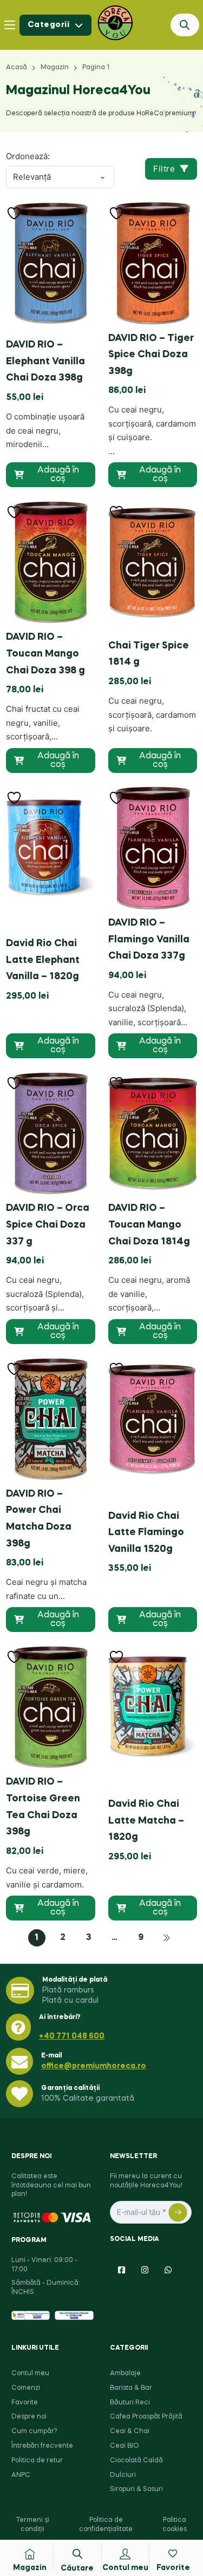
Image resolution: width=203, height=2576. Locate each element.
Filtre (164, 169)
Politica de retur (37, 2461)
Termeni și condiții (32, 2525)
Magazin (55, 68)
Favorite (25, 2403)
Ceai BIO (125, 2446)
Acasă (17, 68)
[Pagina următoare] (167, 1938)
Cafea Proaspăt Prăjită (146, 2417)
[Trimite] (178, 2212)
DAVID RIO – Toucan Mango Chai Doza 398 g (45, 654)
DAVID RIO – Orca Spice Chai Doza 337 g (48, 1225)
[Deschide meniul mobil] (10, 25)
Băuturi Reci (130, 2403)
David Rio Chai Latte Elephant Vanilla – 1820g (43, 960)
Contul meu (30, 2374)
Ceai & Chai (130, 2431)
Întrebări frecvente (42, 2446)
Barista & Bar (131, 2388)
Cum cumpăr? (34, 2431)
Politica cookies (175, 2525)
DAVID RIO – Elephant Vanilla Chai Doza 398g (45, 361)
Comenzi (26, 2388)
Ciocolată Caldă (136, 2461)
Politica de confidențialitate (106, 2525)
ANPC (21, 2475)
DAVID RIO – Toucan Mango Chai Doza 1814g (149, 1225)
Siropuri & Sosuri (136, 2489)
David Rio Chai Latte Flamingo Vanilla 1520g (146, 1533)
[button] (50, 475)
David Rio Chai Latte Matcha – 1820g (146, 1821)
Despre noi (29, 2417)
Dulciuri (123, 2475)
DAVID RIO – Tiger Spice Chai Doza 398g (151, 355)
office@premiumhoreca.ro (94, 2066)
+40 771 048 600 (72, 2036)
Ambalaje (125, 2374)
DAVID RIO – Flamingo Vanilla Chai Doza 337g (149, 939)
